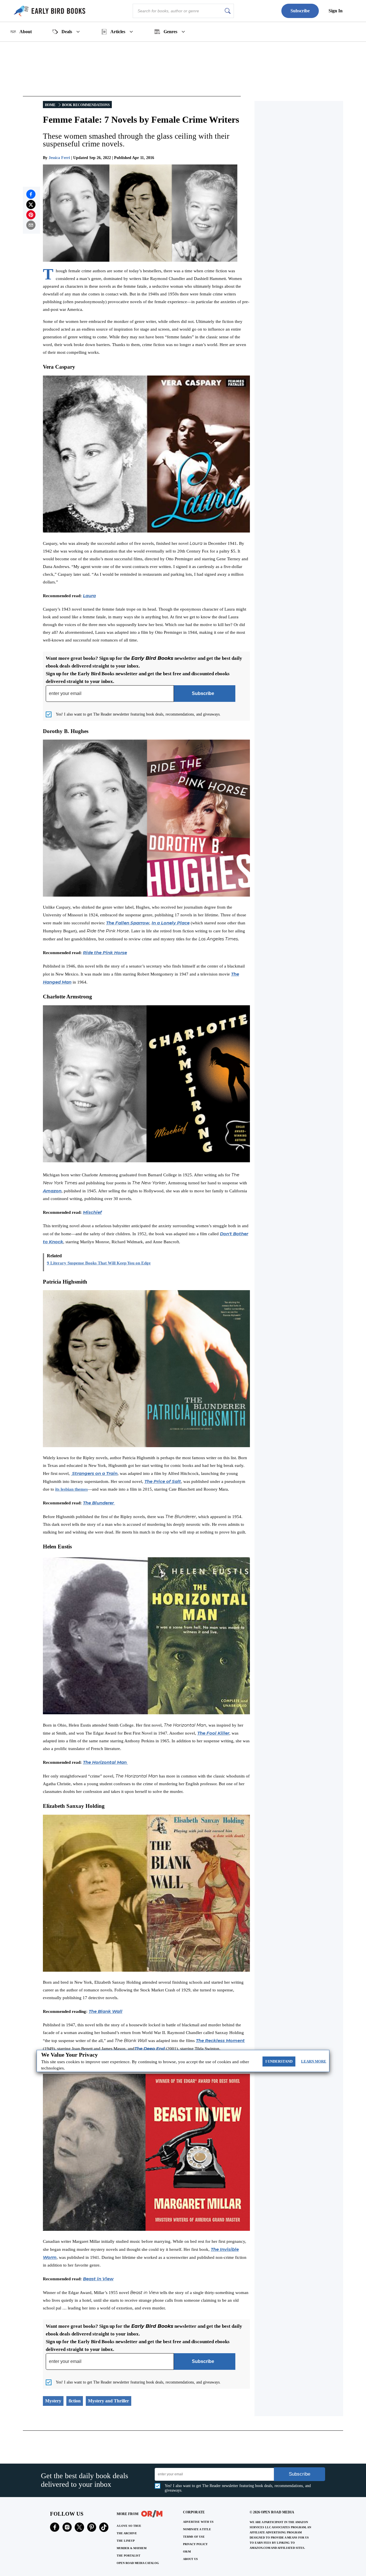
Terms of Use (194, 2537)
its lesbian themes (71, 1489)
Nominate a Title (197, 2529)
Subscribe (300, 11)
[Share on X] (31, 204)
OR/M (187, 2552)
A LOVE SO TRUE (129, 2526)
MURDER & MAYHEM (132, 2548)
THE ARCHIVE (127, 2533)
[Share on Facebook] (31, 194)
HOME (50, 105)
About (26, 32)
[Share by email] (31, 225)
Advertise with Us (198, 2522)
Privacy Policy (195, 2544)
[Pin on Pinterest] (31, 215)
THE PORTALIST (129, 2556)
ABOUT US (190, 2559)
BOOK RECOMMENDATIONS (86, 105)
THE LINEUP (126, 2541)
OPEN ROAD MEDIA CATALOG (138, 2563)
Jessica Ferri (59, 158)
